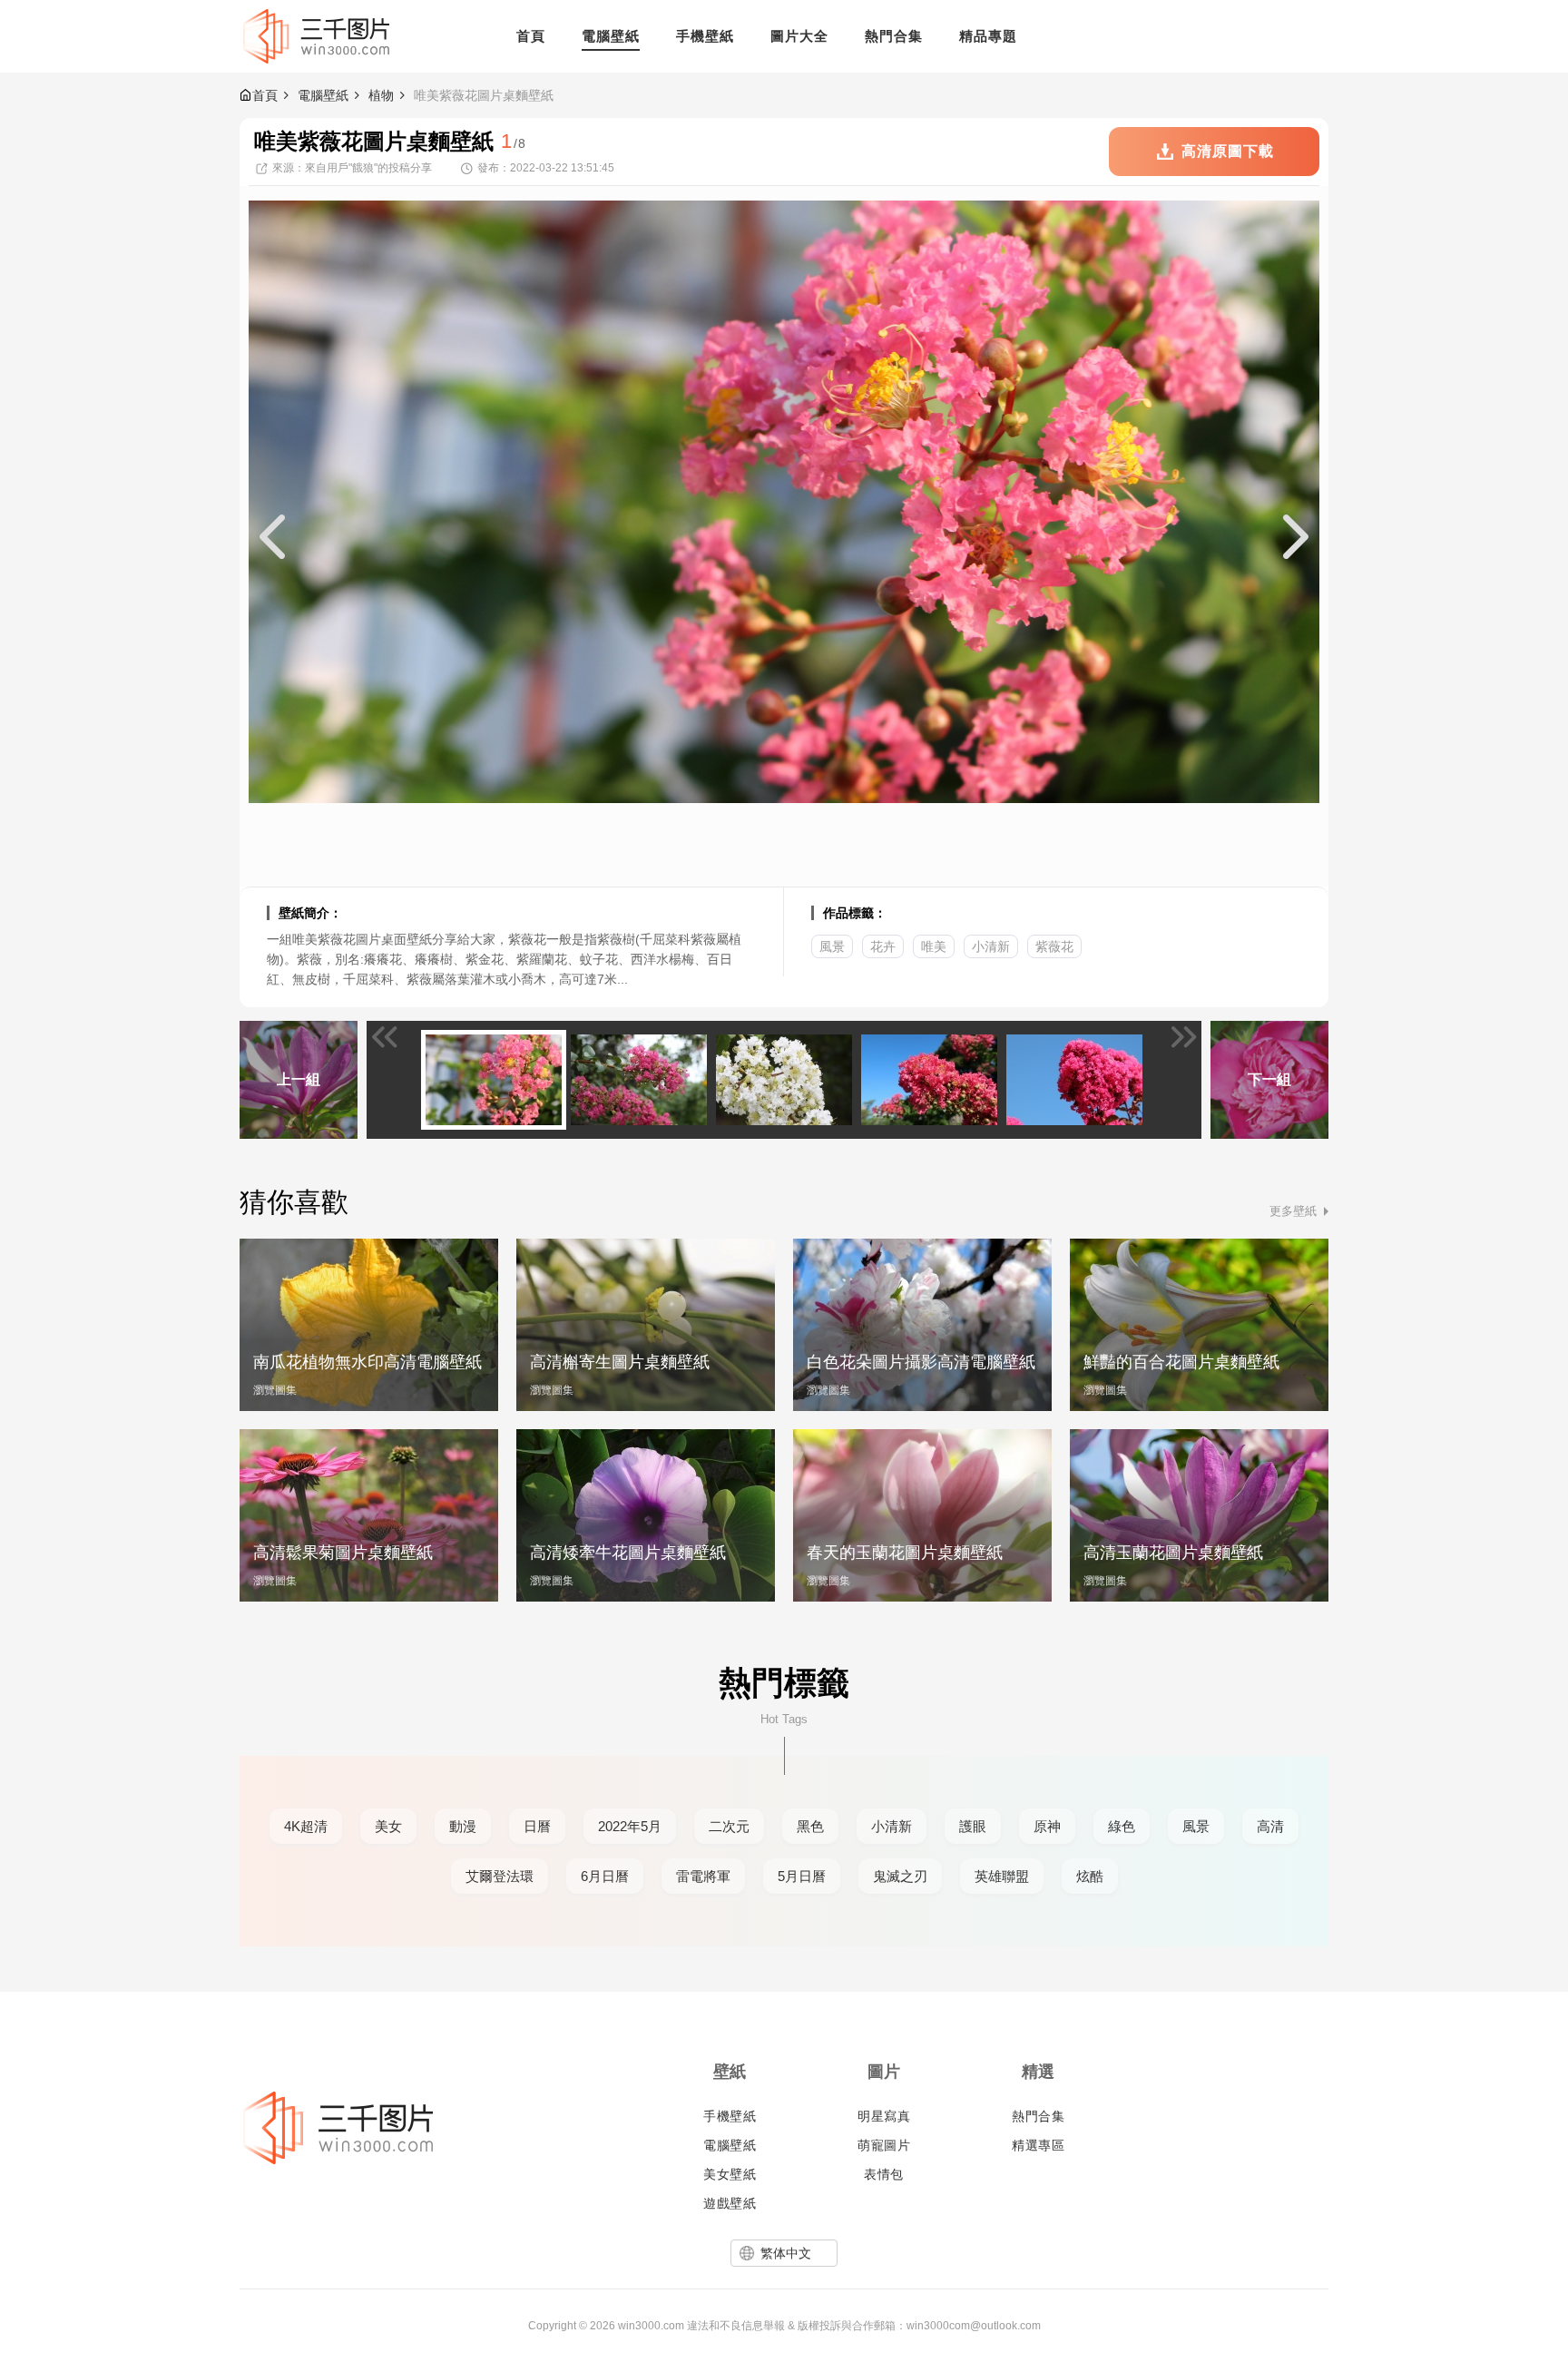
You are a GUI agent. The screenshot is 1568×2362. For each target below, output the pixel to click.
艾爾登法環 (500, 1876)
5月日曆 (802, 1876)
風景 (832, 946)
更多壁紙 (1293, 1211)
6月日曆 (605, 1876)
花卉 (883, 946)
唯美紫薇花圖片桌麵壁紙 (484, 95)
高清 (1270, 1826)
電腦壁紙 (323, 95)
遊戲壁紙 (730, 2203)
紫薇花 (1054, 946)
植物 (381, 95)
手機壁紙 (730, 2116)
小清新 (991, 946)
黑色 (810, 1826)
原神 (1047, 1826)
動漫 (463, 1826)
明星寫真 (884, 2116)
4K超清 (306, 1826)
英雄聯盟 (1002, 1876)
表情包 (884, 2174)
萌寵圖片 (884, 2145)
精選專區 (1038, 2145)
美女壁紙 (730, 2174)
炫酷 (1090, 1876)
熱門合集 (1038, 2116)
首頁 (265, 95)
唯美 (934, 946)
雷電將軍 (703, 1876)
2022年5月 (630, 1826)
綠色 (1122, 1826)
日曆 (537, 1826)
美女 (388, 1826)
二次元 (729, 1826)
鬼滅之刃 (900, 1876)
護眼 (973, 1826)
